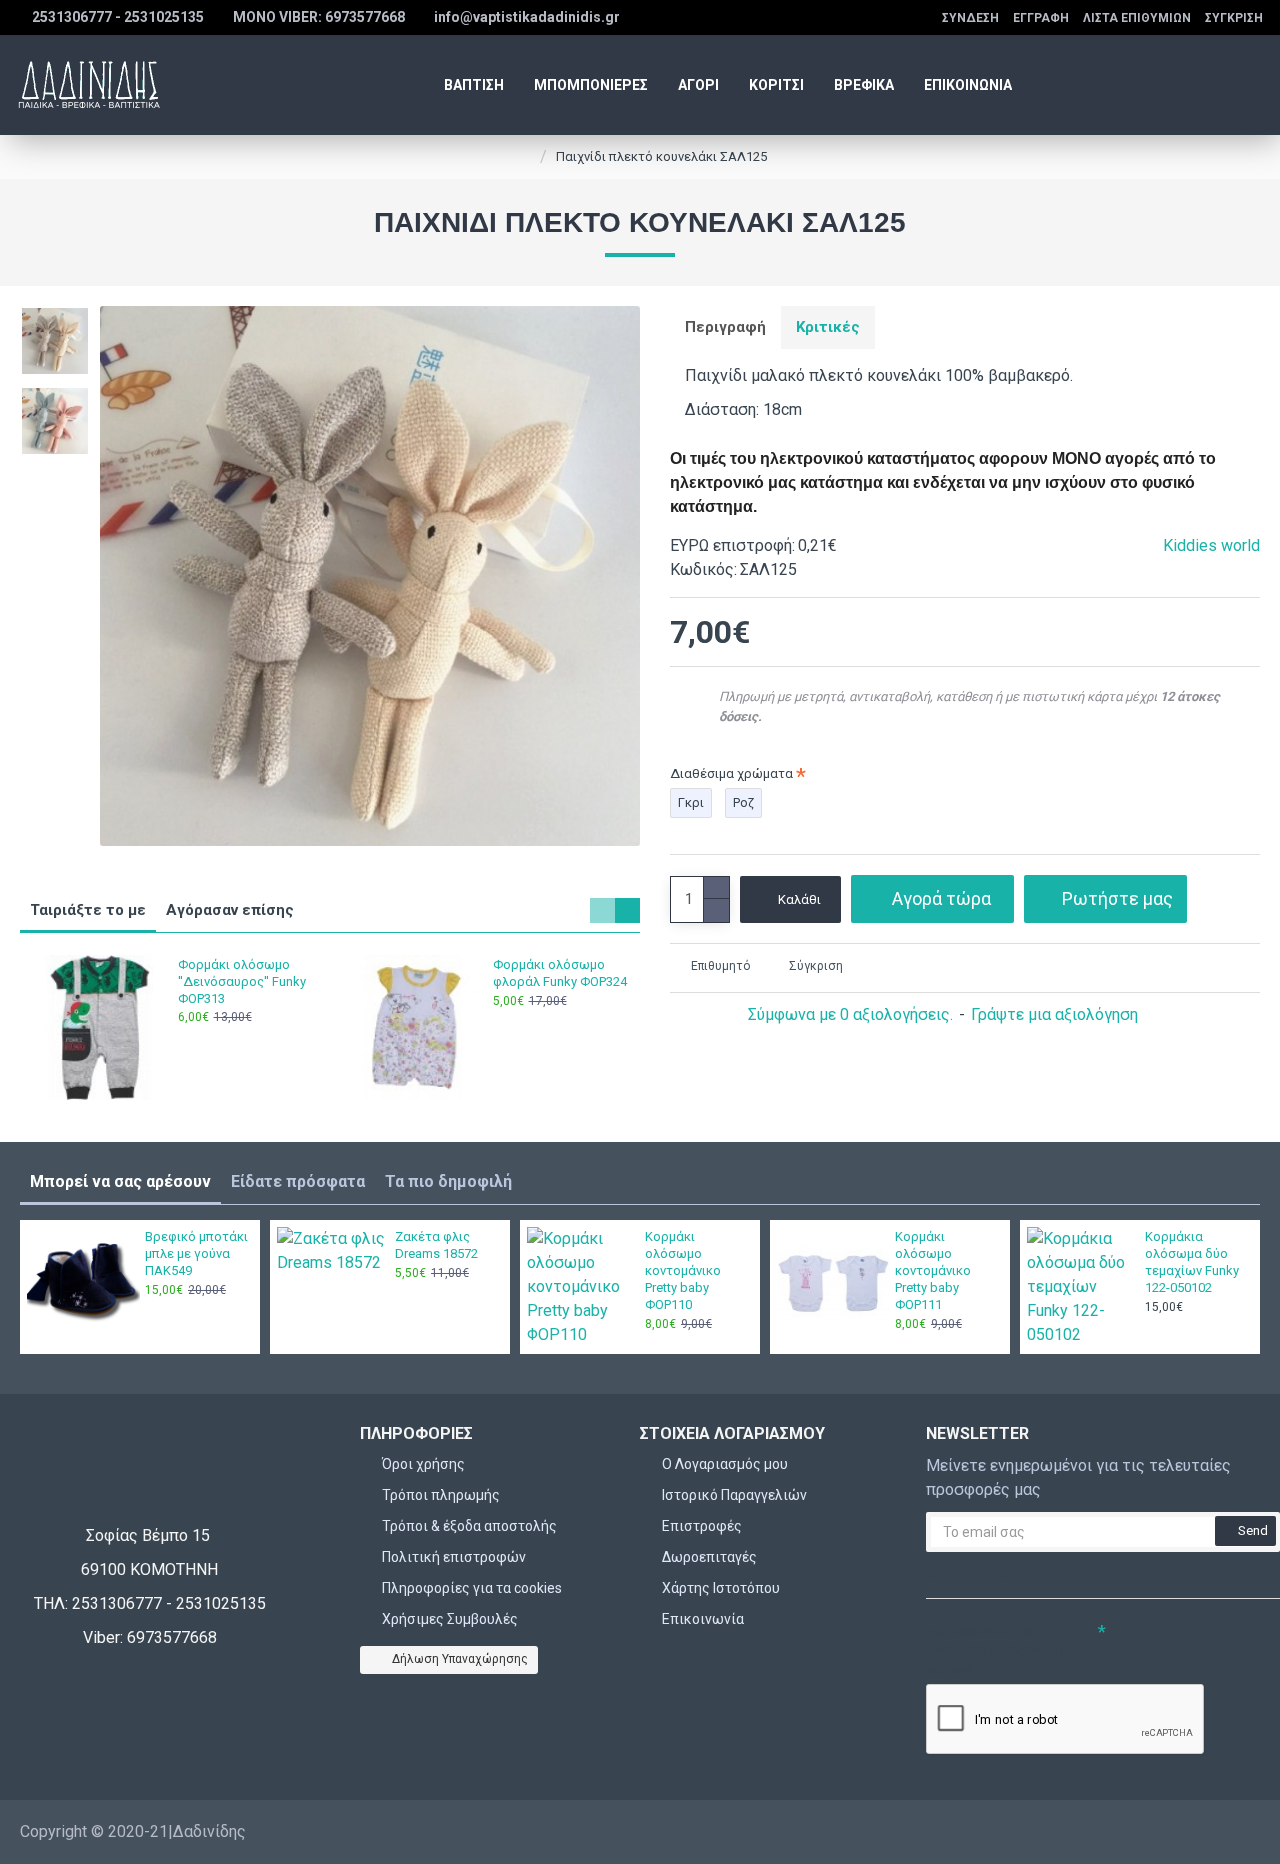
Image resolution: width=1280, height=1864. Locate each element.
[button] (602, 910)
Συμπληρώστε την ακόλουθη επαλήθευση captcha (994, 1650)
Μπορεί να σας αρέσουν (120, 1181)
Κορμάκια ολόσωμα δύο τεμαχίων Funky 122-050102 (1192, 1262)
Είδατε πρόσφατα (298, 1181)
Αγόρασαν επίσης (230, 910)
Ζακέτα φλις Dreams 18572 (436, 1245)
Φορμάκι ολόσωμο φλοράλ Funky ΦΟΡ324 (560, 973)
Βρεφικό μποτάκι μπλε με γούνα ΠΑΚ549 (196, 1253)
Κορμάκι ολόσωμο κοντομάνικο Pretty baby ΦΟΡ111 (933, 1270)
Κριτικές (828, 327)
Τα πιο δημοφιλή (448, 1181)
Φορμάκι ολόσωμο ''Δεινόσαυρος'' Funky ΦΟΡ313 (242, 981)
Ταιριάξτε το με (88, 910)
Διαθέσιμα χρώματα (731, 773)
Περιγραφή (725, 327)
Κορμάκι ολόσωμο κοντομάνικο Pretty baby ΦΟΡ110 (683, 1270)
